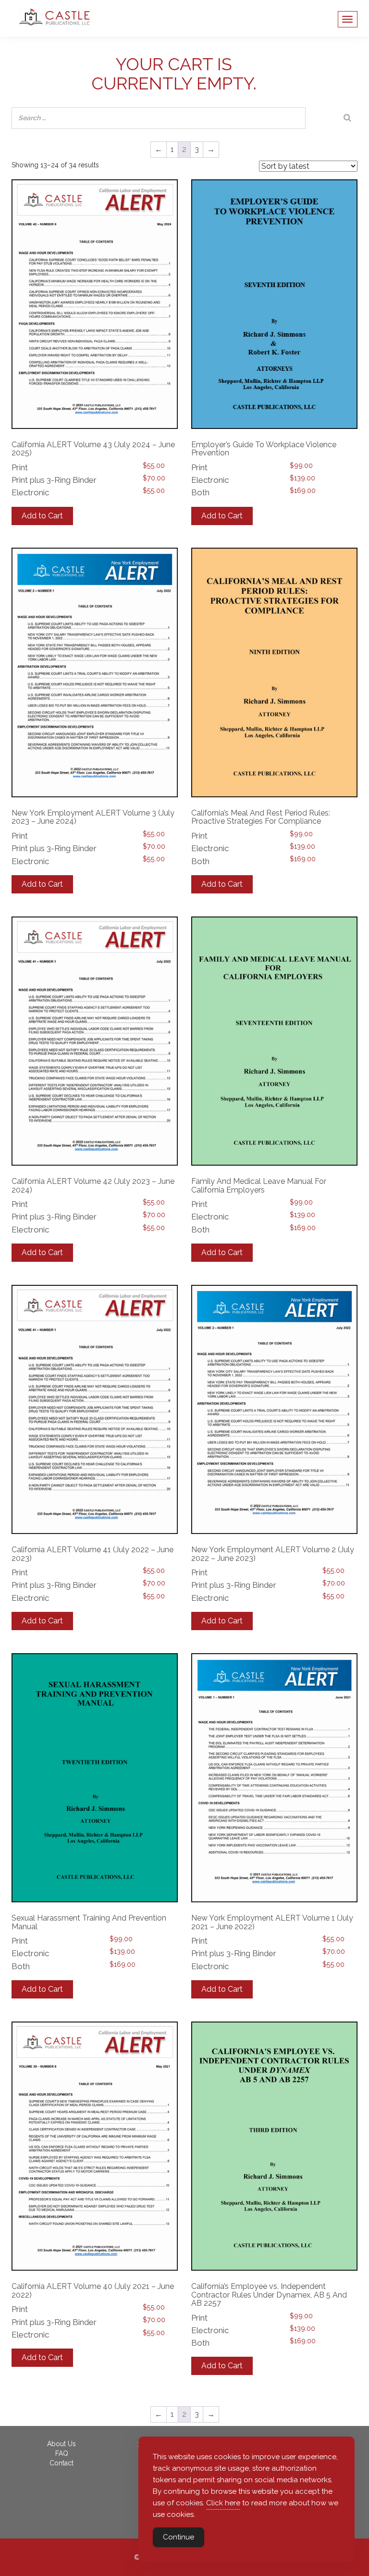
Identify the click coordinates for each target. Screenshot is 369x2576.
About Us (61, 2444)
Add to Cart (42, 516)
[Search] (347, 118)
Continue (178, 2537)
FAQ (62, 2453)
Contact (61, 2463)
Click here (223, 2503)
